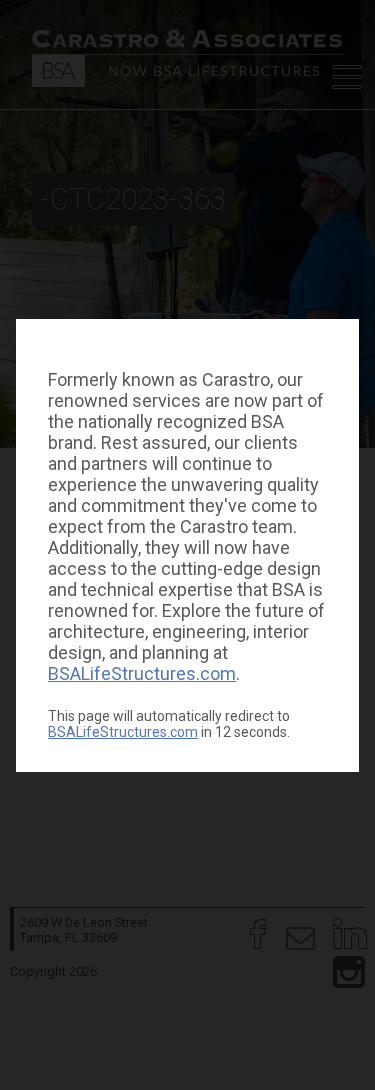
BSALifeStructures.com (142, 673)
